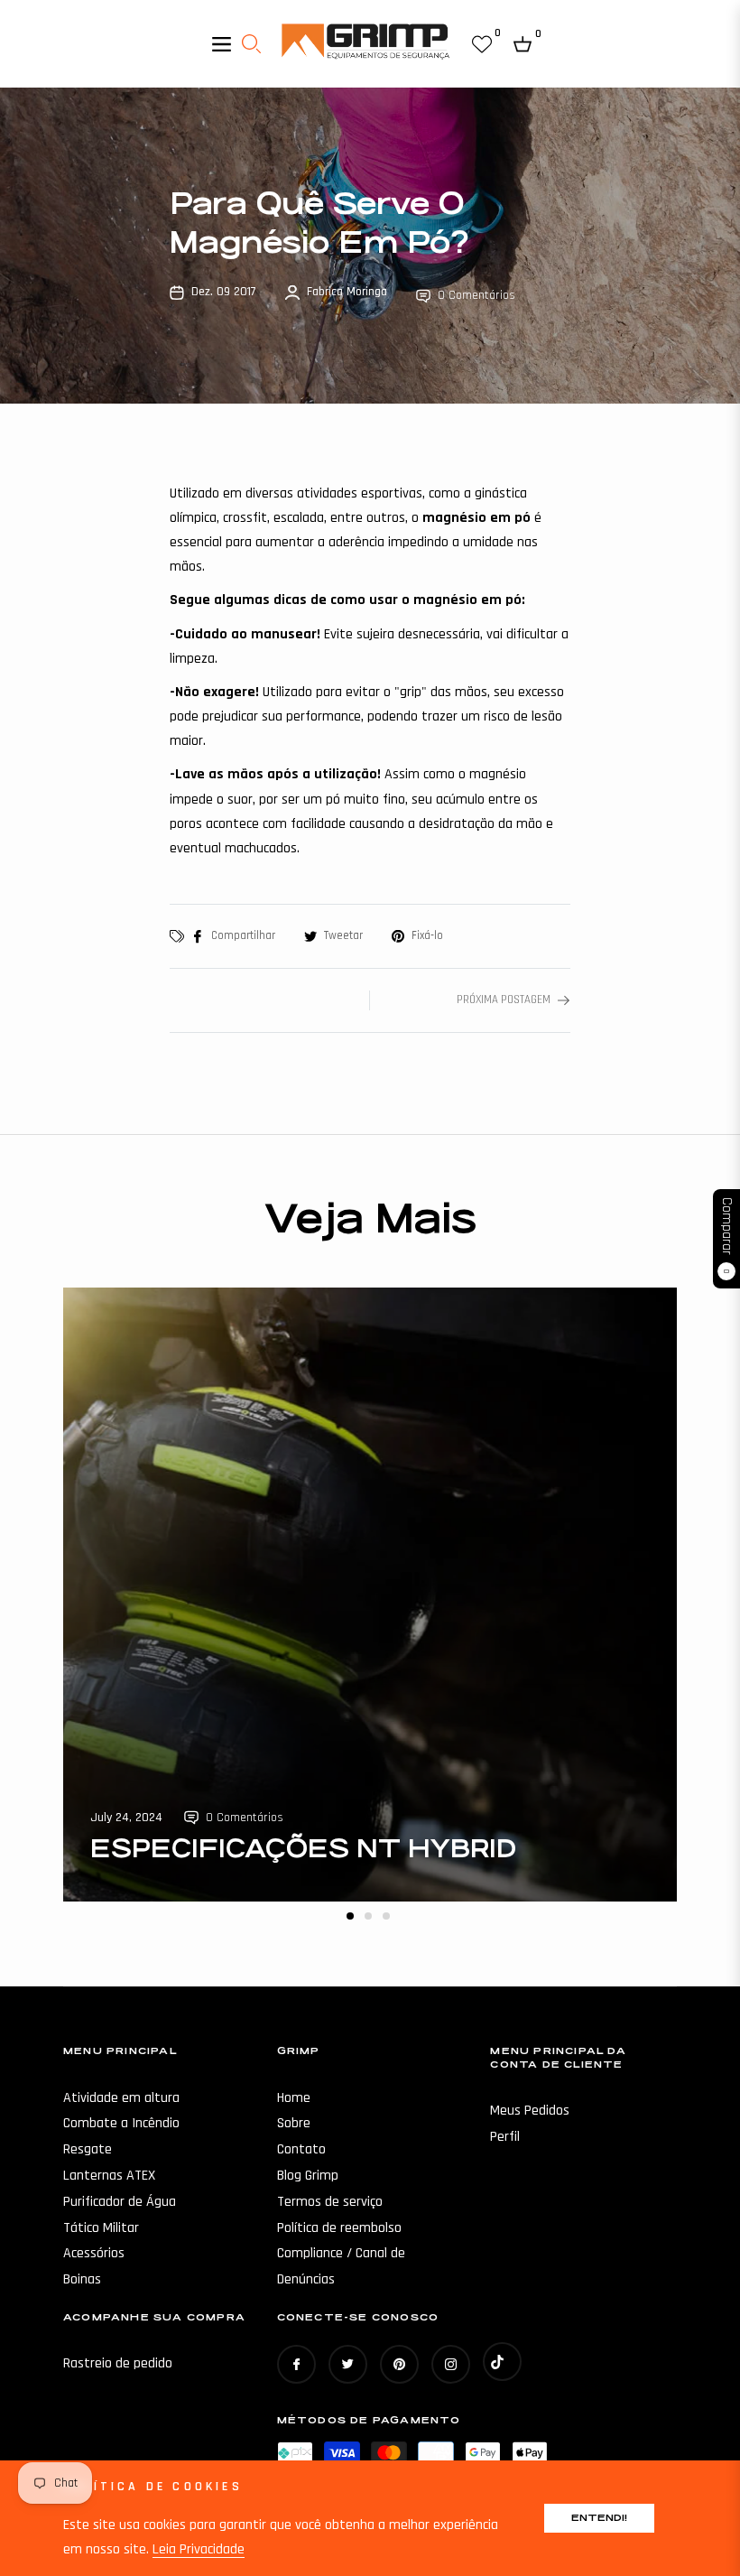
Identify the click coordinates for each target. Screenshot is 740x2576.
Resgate (88, 2149)
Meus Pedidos (530, 2111)
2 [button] (368, 1916)
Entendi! (599, 2518)
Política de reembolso (339, 2228)
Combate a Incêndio (121, 2123)
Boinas (82, 2279)
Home (294, 2098)
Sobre (294, 2123)
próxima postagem (504, 1000)
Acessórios (94, 2253)
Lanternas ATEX (109, 2176)
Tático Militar (101, 2228)
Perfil (505, 2137)
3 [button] (386, 1916)
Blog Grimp (308, 2176)
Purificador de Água (120, 2202)
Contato (301, 2149)
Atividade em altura (121, 2098)
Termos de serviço (330, 2202)
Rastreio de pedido (118, 2363)
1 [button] (350, 1916)
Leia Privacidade (199, 2549)
